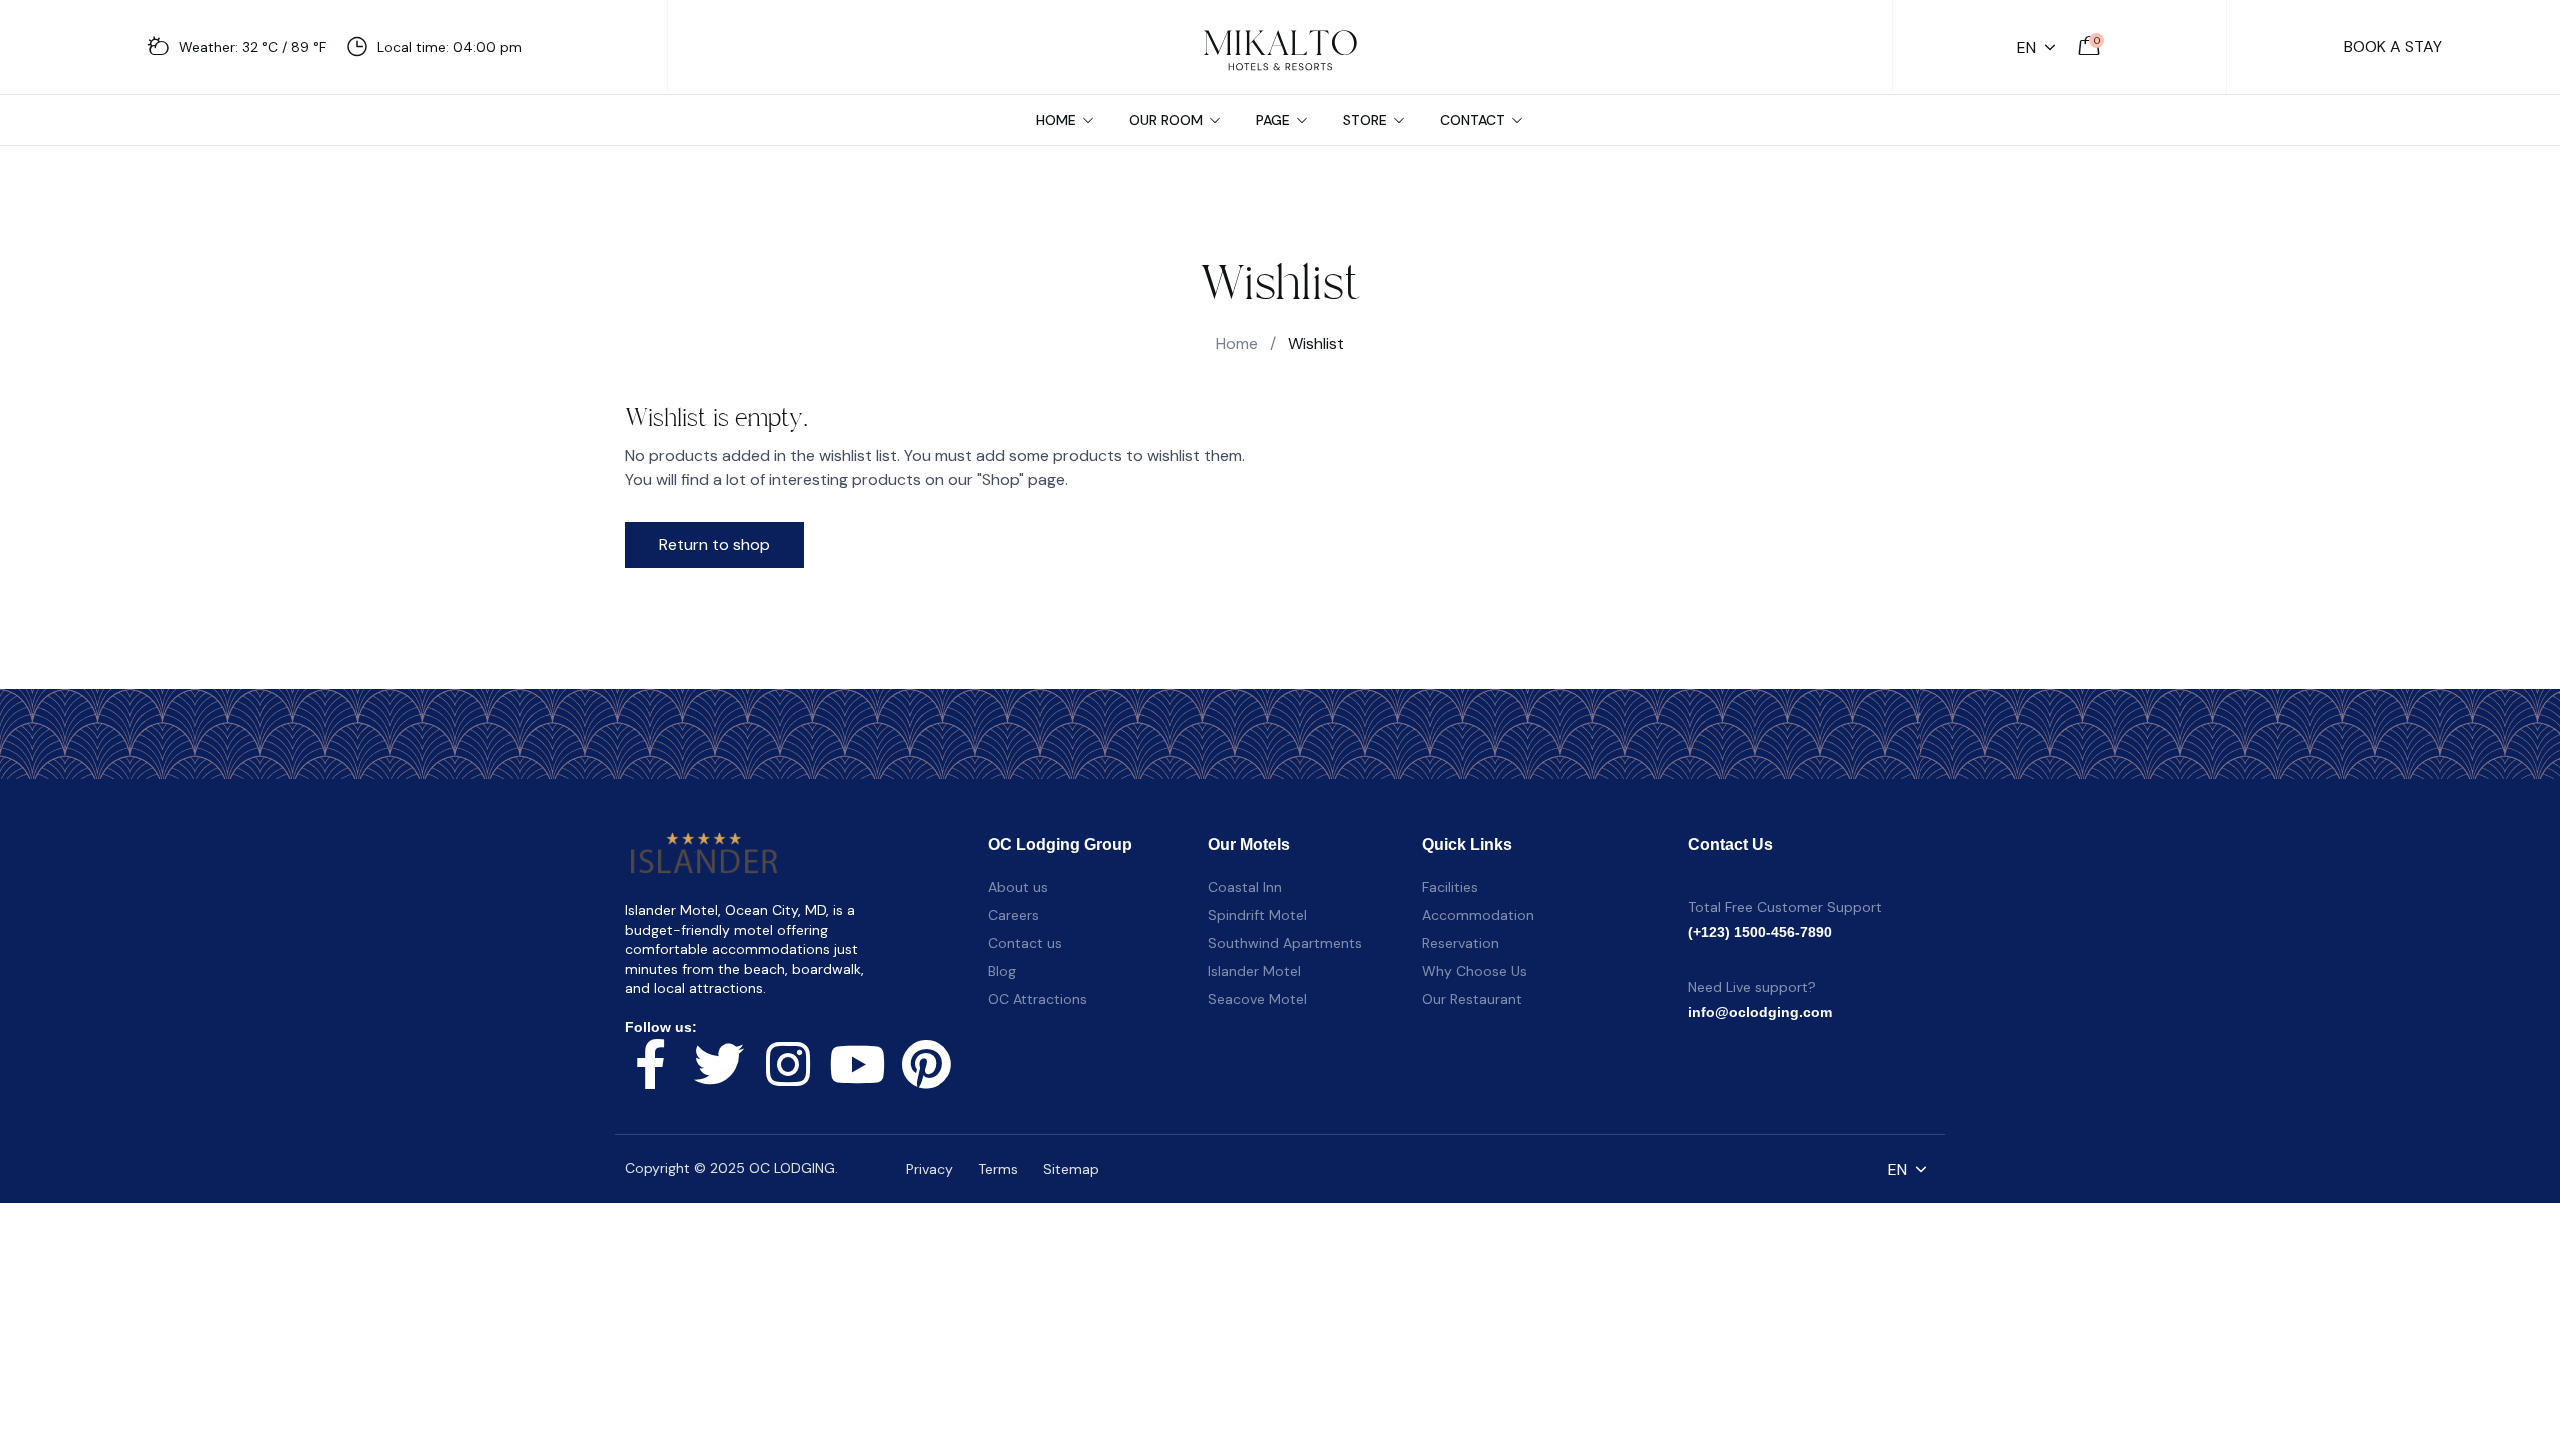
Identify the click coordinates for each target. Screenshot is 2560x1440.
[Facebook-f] (650, 1064)
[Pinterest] (926, 1064)
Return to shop (714, 544)
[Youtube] (857, 1064)
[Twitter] (719, 1064)
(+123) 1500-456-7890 (1760, 932)
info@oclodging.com (1760, 1012)
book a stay (2393, 46)
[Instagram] (788, 1064)
